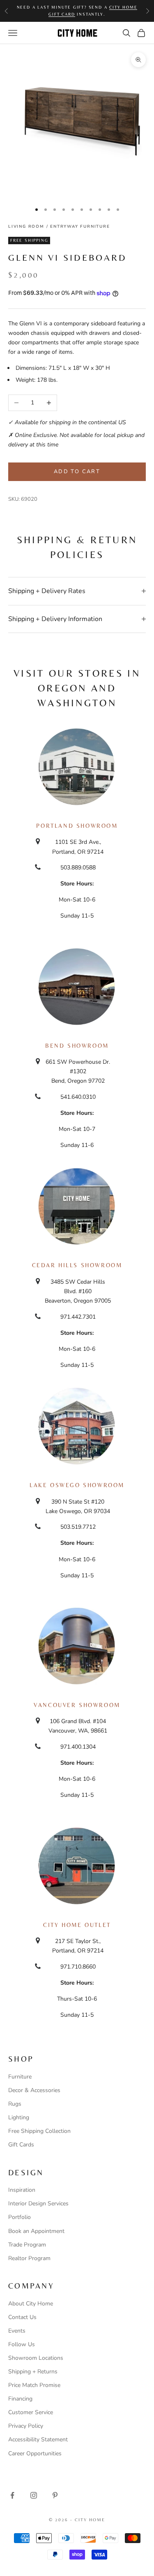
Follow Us (22, 2344)
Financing (20, 2399)
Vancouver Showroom (77, 1705)
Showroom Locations (36, 2358)
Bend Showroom (77, 1046)
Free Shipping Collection (39, 2131)
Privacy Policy (26, 2426)
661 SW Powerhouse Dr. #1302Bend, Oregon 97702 (78, 1071)
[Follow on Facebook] (12, 2495)
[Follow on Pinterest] (55, 2495)
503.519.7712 (78, 1527)
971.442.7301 (78, 1317)
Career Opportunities (35, 2453)
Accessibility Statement (38, 2439)
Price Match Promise (34, 2385)
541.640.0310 (78, 1097)
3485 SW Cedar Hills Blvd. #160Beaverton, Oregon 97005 (78, 1291)
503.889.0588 (78, 868)
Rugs (15, 2104)
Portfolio (20, 2217)
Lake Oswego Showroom (77, 1485)
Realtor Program (29, 2258)
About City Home (31, 2304)
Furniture (20, 2077)
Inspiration (22, 2190)
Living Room (26, 227)
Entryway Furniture (80, 227)
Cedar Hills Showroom (77, 1265)
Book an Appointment (36, 2231)
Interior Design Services (38, 2203)
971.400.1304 (78, 1747)
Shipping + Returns (33, 2372)
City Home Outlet (77, 1925)
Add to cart (77, 472)
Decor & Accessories (34, 2090)
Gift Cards (21, 2145)
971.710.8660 (78, 1967)
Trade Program (27, 2245)
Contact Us (22, 2317)
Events (17, 2331)
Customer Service (31, 2412)
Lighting (19, 2117)
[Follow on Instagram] (34, 2495)
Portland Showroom (77, 826)
